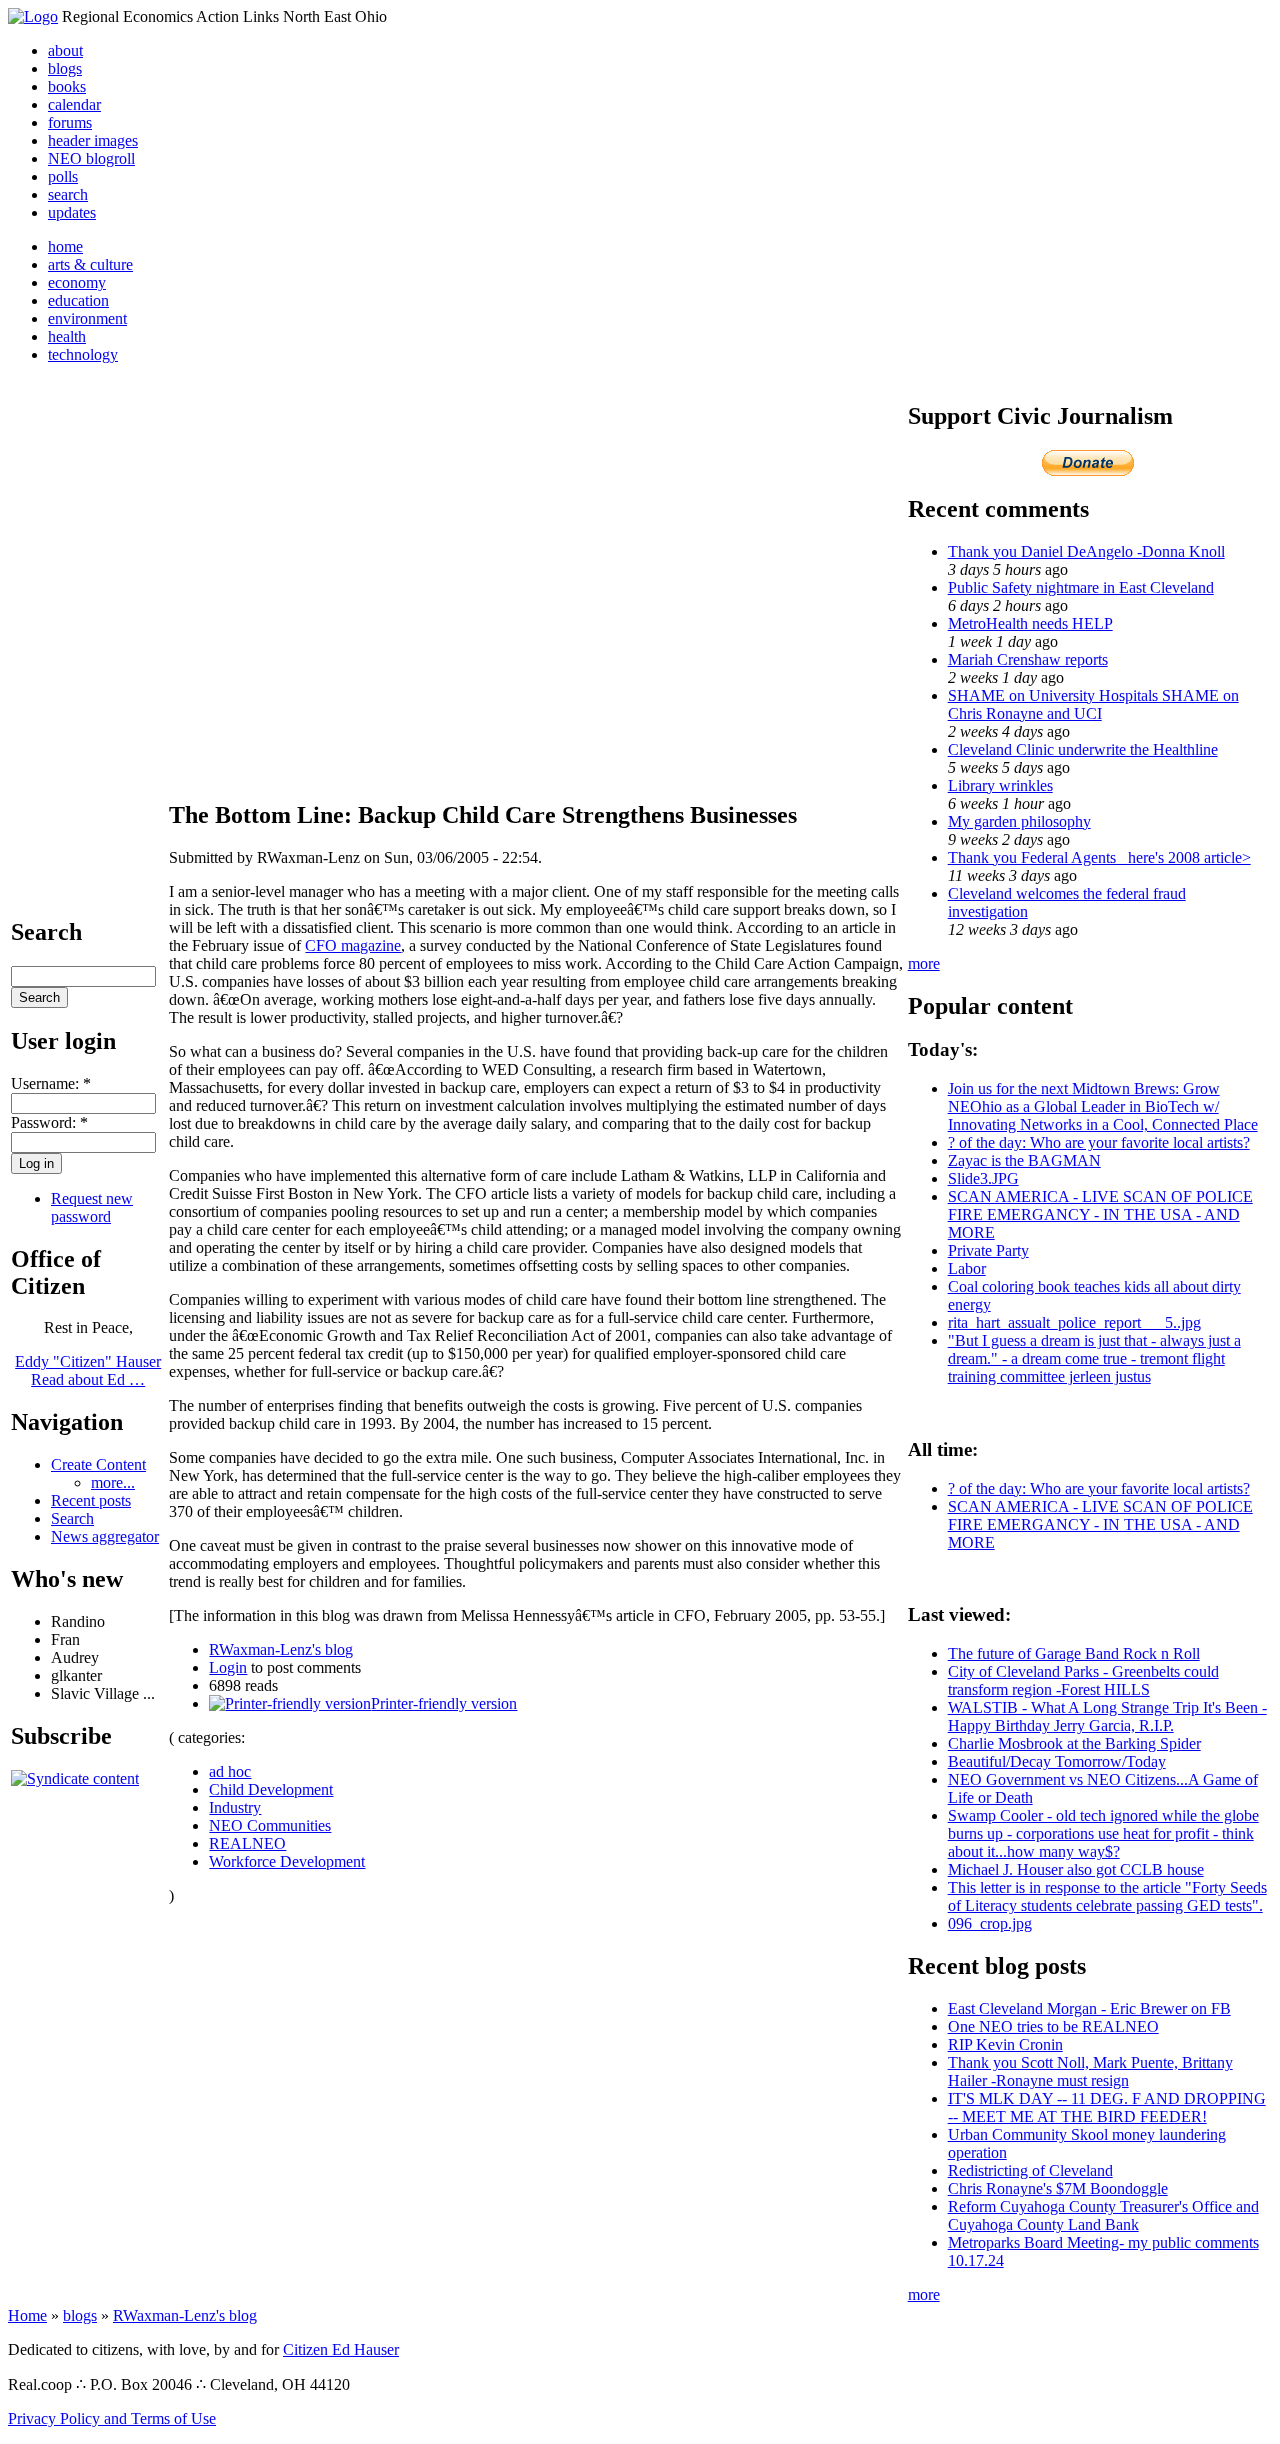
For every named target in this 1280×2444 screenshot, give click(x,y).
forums (70, 122)
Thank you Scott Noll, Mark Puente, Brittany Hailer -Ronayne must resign (1090, 2071)
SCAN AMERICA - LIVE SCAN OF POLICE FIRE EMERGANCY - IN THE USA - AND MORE (1100, 1214)
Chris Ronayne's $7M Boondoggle (1058, 2188)
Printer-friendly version (444, 1703)
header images (93, 140)
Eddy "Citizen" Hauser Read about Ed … (88, 1370)
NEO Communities (270, 1825)
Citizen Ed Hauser (341, 2349)
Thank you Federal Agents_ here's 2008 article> (1099, 857)
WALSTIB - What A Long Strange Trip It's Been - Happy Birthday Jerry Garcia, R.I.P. (1107, 1716)
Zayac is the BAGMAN (1024, 1160)
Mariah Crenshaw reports (1028, 659)
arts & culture (90, 264)
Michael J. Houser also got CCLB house (1076, 1869)
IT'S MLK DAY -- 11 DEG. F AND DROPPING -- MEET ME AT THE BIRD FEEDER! (1107, 2107)
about (65, 50)
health (67, 336)
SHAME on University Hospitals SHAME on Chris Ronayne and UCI (1093, 704)
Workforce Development (287, 1861)
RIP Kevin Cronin (1005, 2044)
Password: (49, 1122)
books (67, 86)
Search (72, 1518)
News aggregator (105, 1536)
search (68, 194)
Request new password (92, 1207)
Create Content (98, 1464)
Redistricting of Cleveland (1030, 2170)
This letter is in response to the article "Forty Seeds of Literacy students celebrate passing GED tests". (1107, 1896)
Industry (235, 1807)
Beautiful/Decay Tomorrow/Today (1057, 1761)
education (78, 300)
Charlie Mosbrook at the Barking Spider (1074, 1743)
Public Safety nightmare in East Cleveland (1081, 587)
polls (63, 176)
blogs (65, 68)
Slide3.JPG (983, 1178)
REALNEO (247, 1843)
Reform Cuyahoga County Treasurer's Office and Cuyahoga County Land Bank (1103, 2215)
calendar (74, 104)
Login (228, 1667)
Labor (967, 1268)
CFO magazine (353, 945)
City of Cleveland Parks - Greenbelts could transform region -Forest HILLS (1083, 1680)
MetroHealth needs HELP (1030, 623)
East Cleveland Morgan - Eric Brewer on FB (1089, 2008)
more (924, 963)
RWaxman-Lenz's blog (281, 1649)
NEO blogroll (91, 158)
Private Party (988, 1250)
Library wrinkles (1000, 785)
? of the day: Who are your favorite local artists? (1099, 1142)
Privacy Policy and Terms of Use (112, 2418)
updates (72, 212)
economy (77, 282)
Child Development (271, 1789)
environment (87, 318)
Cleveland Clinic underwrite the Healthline (1083, 749)
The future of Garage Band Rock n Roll (1074, 1653)
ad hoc (230, 1771)
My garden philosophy (1019, 821)
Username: (51, 1083)
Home (27, 2315)
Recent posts (91, 1500)
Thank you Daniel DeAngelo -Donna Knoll (1086, 551)
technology (83, 354)
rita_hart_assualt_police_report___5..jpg (1074, 1322)
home (65, 246)
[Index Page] (33, 16)
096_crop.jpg (990, 1923)
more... (113, 1482)
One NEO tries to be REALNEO (1053, 2026)
